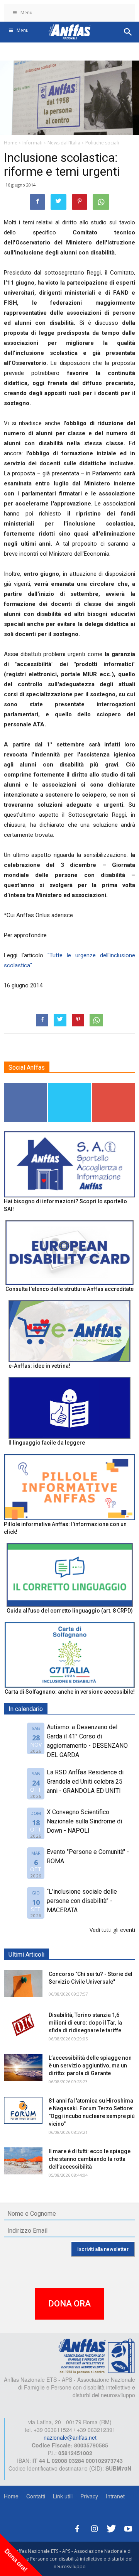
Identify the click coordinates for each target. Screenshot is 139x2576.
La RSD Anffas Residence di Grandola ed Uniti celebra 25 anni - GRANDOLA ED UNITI (85, 1781)
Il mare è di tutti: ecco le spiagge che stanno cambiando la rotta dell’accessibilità (90, 2159)
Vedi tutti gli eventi (112, 1930)
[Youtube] (128, 2528)
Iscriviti (114, 1086)
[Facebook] (77, 2528)
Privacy (89, 2496)
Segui (25, 1086)
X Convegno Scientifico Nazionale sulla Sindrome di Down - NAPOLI (84, 1821)
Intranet (115, 2496)
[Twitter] (111, 2528)
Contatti (36, 2496)
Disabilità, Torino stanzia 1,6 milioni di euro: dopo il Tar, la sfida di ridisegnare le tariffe (85, 2023)
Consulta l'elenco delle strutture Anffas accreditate (69, 1289)
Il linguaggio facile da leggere (47, 1443)
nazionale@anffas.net (70, 2437)
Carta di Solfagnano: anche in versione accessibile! (70, 1692)
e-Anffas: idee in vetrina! (39, 1366)
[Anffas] (97, 2356)
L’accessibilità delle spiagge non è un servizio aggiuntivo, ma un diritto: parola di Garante (90, 2066)
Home (11, 2496)
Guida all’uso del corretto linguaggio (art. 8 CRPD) (70, 1611)
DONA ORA (69, 2304)
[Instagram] (94, 2528)
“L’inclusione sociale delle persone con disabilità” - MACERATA (82, 1901)
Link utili (63, 2496)
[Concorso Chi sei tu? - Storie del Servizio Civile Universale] (23, 1984)
